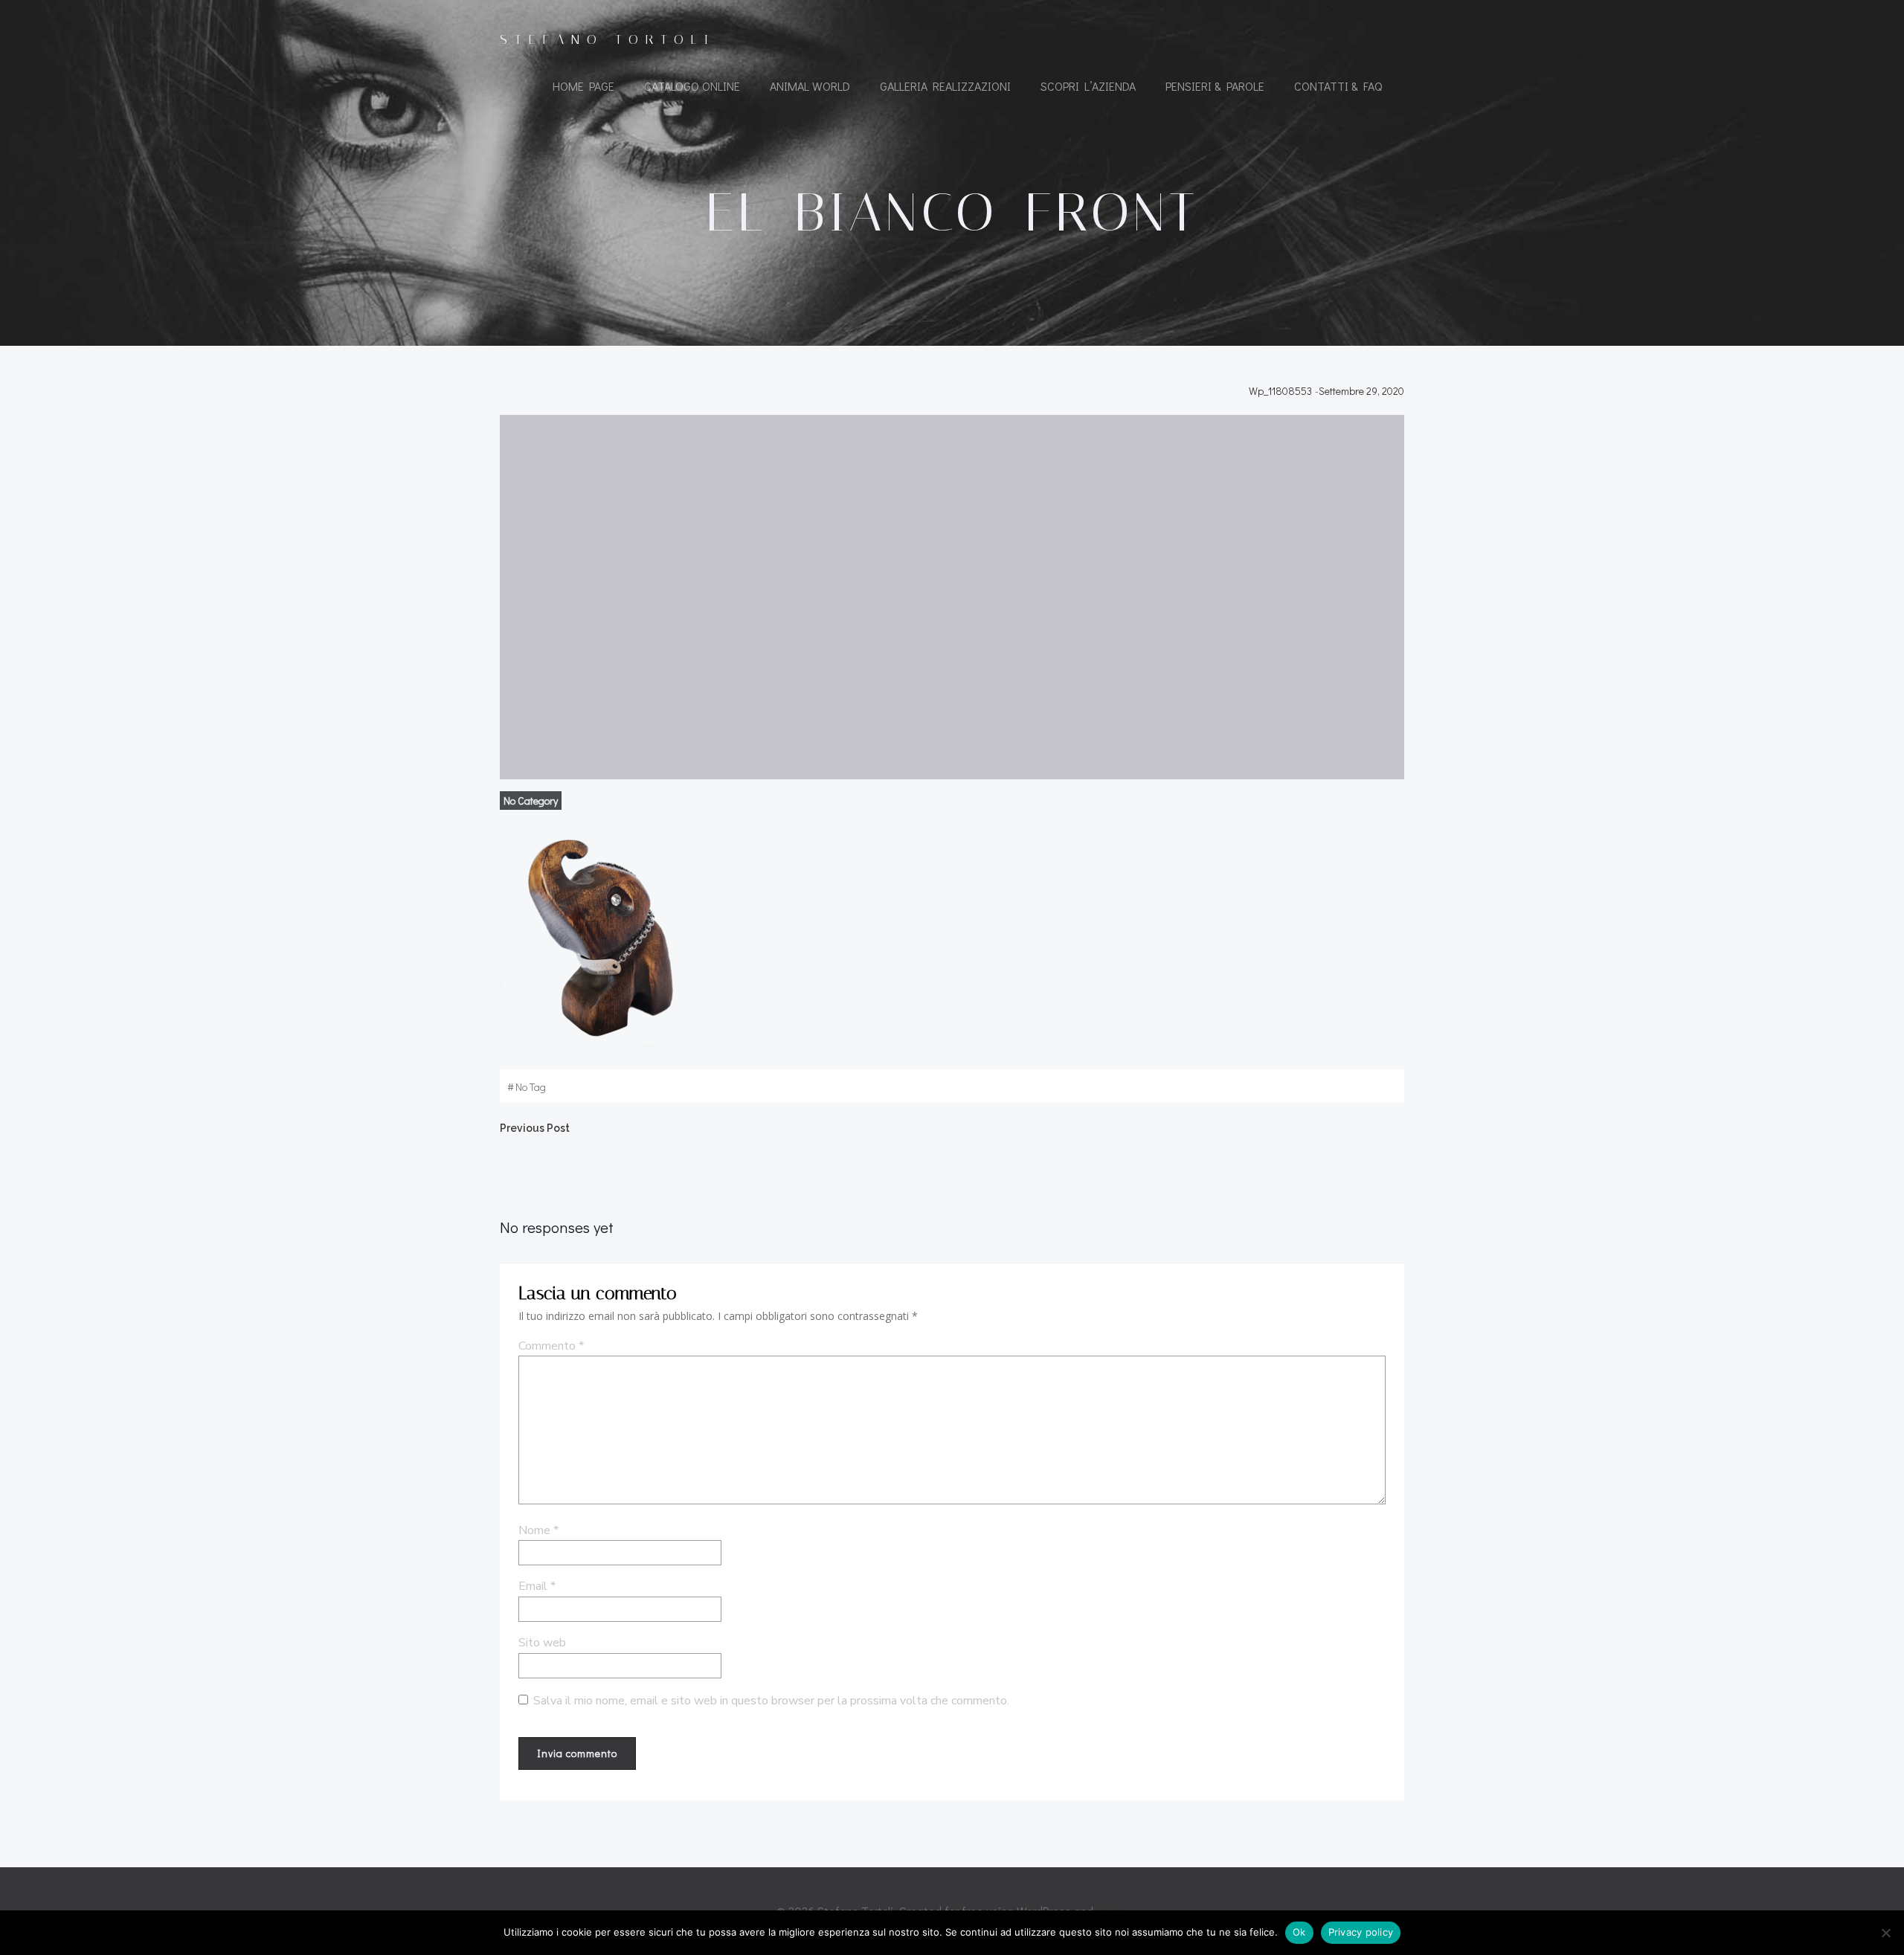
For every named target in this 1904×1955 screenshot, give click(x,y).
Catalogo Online (692, 86)
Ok (1299, 1932)
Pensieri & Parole (1215, 86)
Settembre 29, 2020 (1361, 391)
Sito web (542, 1643)
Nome (538, 1530)
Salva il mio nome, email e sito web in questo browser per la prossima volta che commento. (771, 1701)
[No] (1885, 1933)
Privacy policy (1361, 1932)
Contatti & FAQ (1338, 86)
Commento (551, 1346)
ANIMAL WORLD (810, 86)
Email (537, 1586)
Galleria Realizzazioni (945, 86)
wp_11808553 (1280, 391)
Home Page (583, 86)
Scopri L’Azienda (1088, 86)
